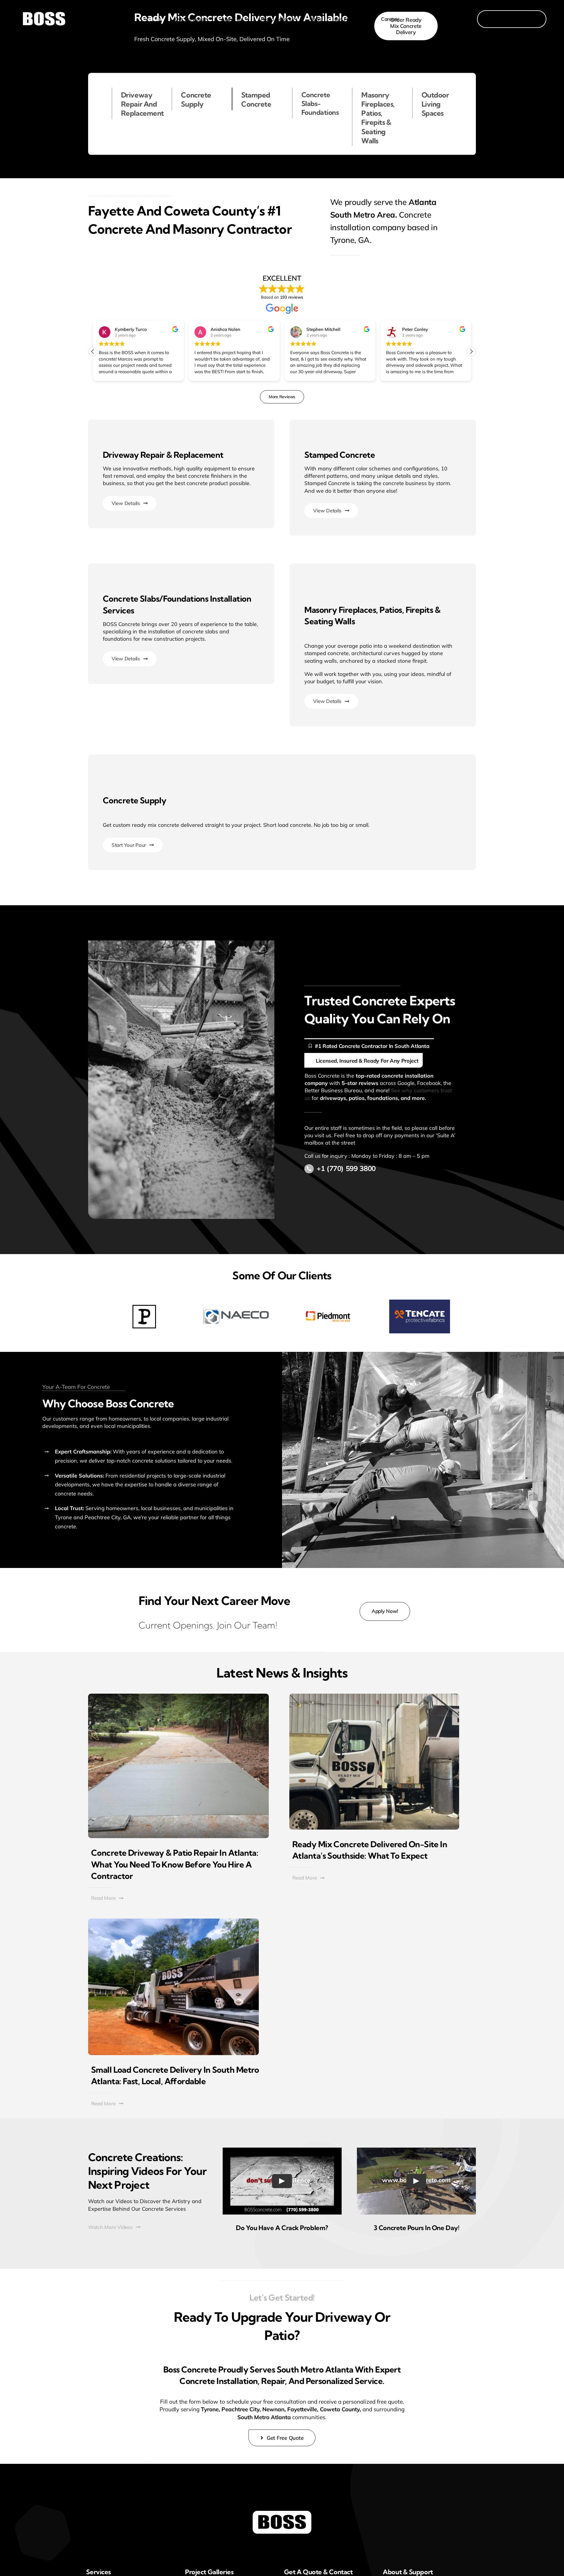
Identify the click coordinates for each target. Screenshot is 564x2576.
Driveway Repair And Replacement (142, 104)
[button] (471, 351)
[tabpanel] (383, 1087)
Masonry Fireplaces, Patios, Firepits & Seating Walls (378, 118)
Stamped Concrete (256, 99)
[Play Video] (282, 2181)
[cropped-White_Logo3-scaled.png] (282, 2513)
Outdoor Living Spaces (435, 104)
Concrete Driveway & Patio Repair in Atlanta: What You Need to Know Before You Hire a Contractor (175, 1864)
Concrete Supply (196, 99)
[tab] (369, 1046)
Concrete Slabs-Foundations (320, 104)
